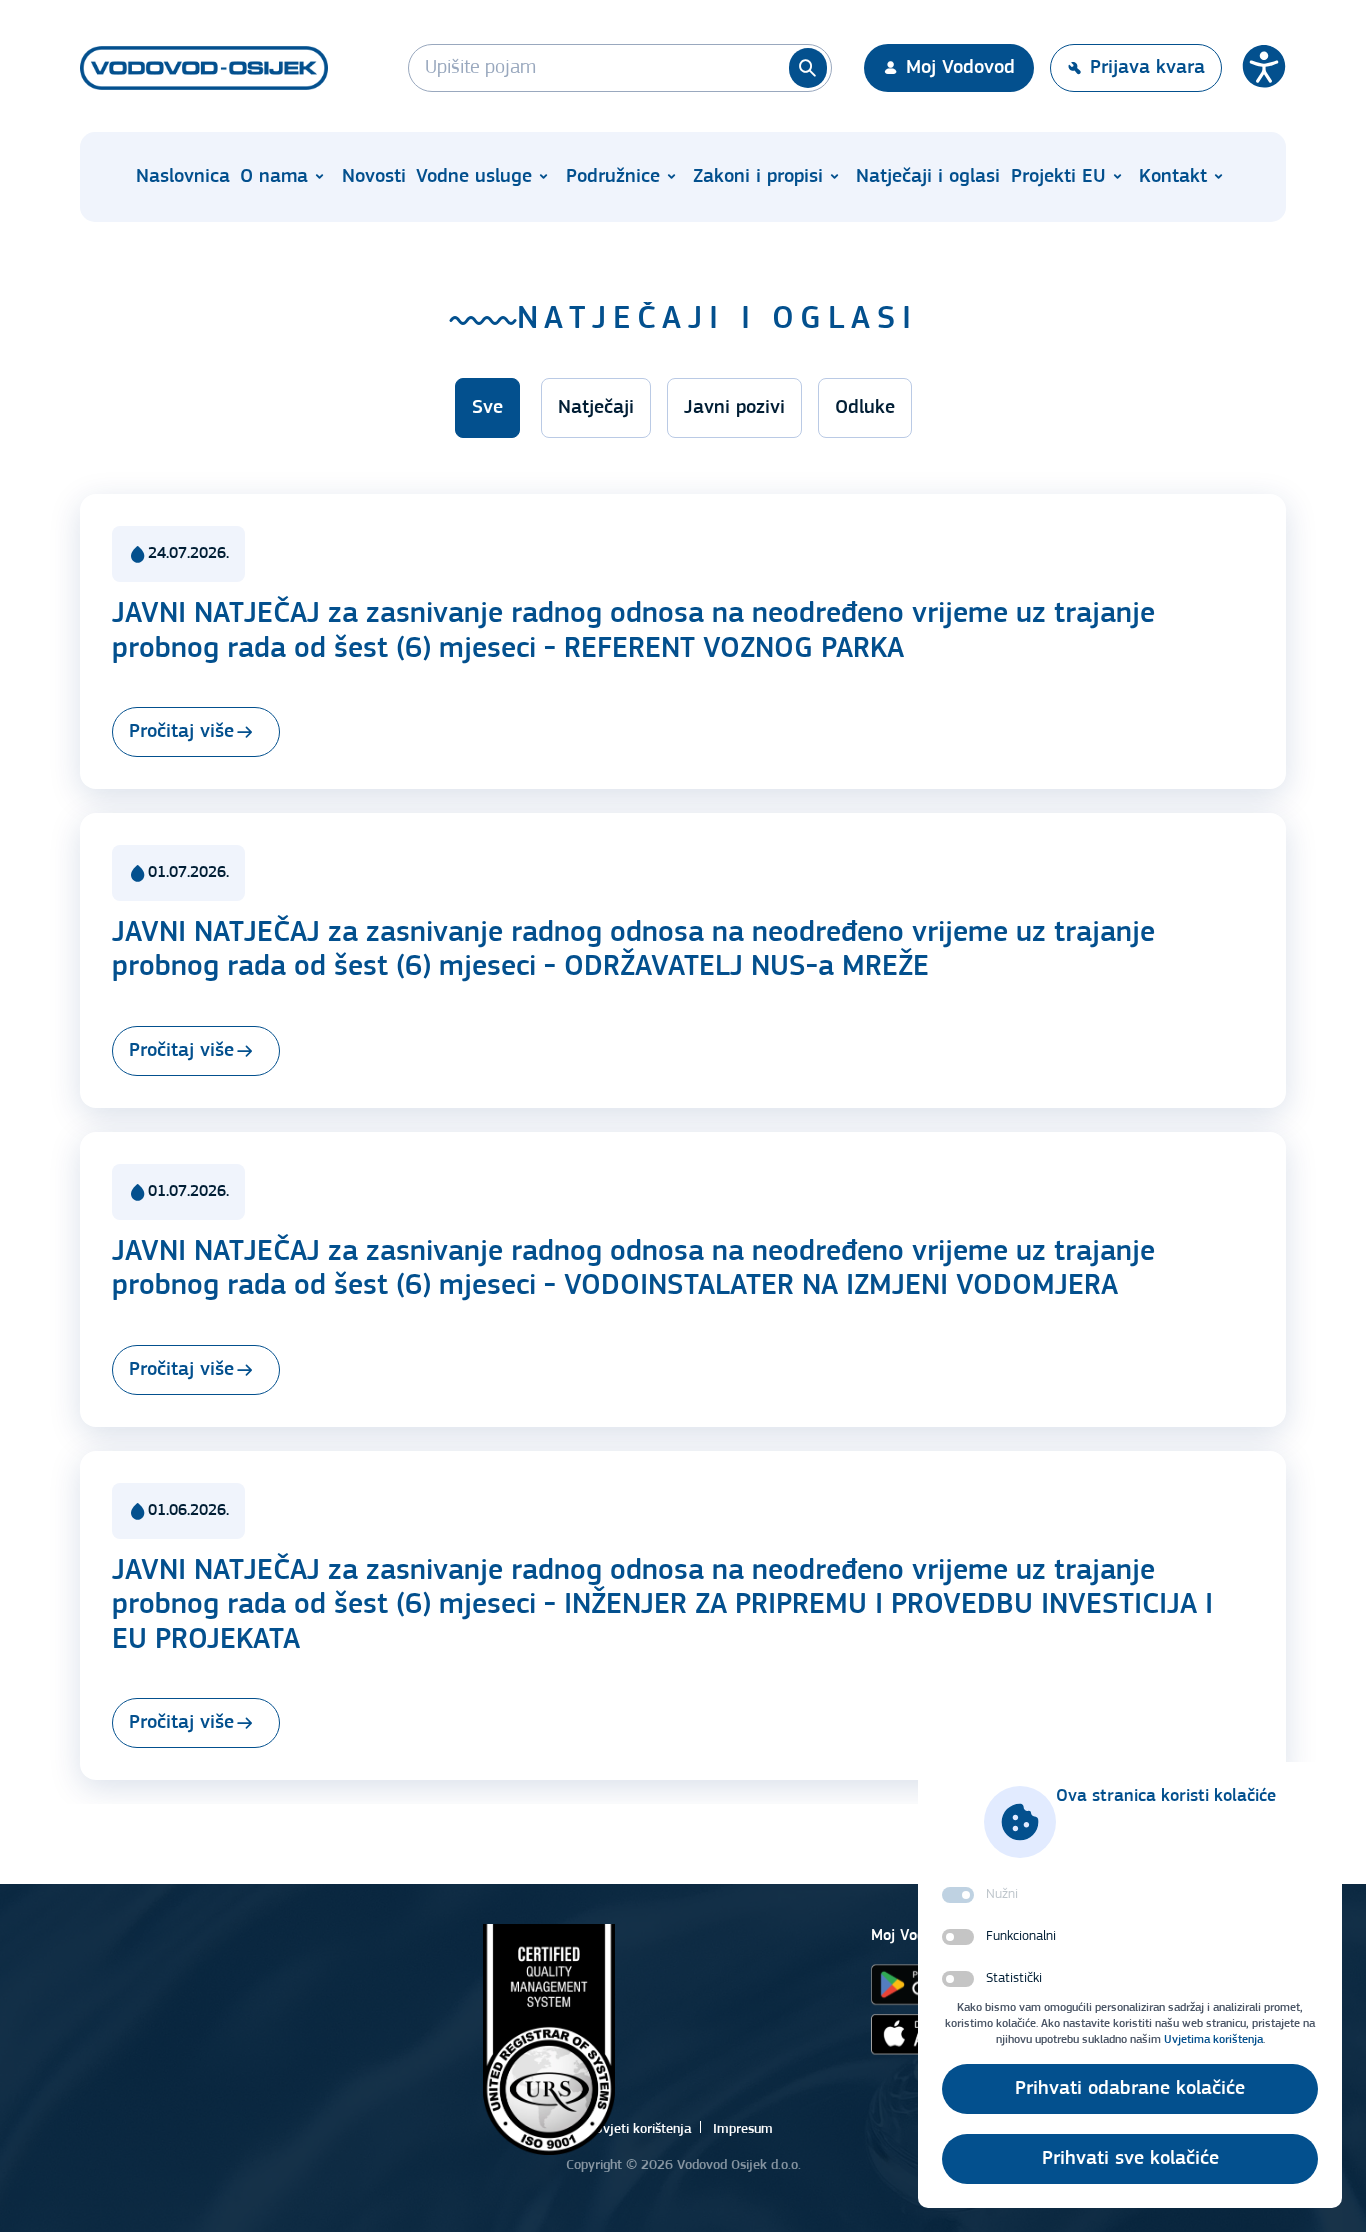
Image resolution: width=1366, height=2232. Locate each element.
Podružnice (613, 177)
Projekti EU (1058, 177)
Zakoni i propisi (758, 177)
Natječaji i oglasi (928, 177)
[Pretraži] (808, 68)
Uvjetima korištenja (1213, 2040)
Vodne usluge (474, 177)
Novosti (374, 177)
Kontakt (1173, 177)
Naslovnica (183, 177)
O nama (274, 177)
